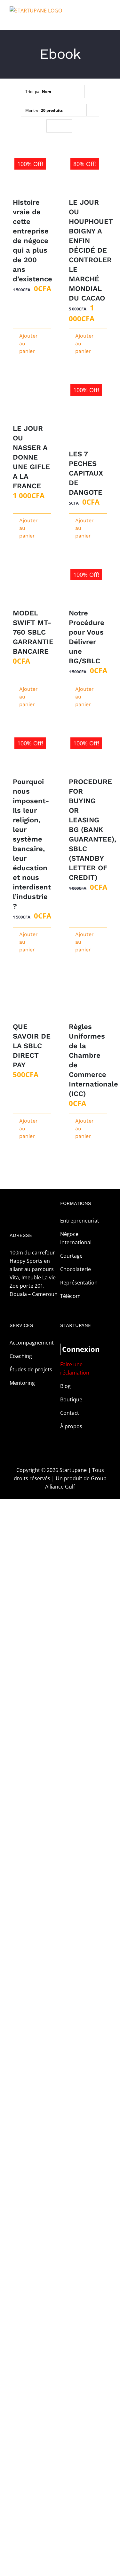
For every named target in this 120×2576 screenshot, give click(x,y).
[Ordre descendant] (93, 91)
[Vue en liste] (65, 126)
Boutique (71, 1399)
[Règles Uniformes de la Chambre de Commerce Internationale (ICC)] (88, 997)
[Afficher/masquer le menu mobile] (108, 20)
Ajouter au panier (25, 343)
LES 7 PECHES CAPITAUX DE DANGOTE (86, 473)
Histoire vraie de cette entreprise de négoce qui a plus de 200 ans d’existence (32, 241)
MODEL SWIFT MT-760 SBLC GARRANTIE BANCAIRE (33, 632)
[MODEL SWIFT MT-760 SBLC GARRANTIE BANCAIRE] (32, 584)
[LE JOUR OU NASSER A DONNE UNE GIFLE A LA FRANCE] (32, 399)
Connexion (74, 1349)
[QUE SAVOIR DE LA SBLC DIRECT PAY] (32, 997)
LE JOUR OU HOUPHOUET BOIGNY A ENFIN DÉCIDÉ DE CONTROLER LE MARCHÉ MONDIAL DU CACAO (91, 250)
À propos (71, 1426)
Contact (70, 1413)
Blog (65, 1386)
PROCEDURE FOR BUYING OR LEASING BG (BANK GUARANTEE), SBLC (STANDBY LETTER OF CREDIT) (92, 830)
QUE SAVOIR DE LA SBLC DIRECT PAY (32, 1046)
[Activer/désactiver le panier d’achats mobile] (96, 20)
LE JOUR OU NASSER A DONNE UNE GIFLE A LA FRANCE (31, 457)
